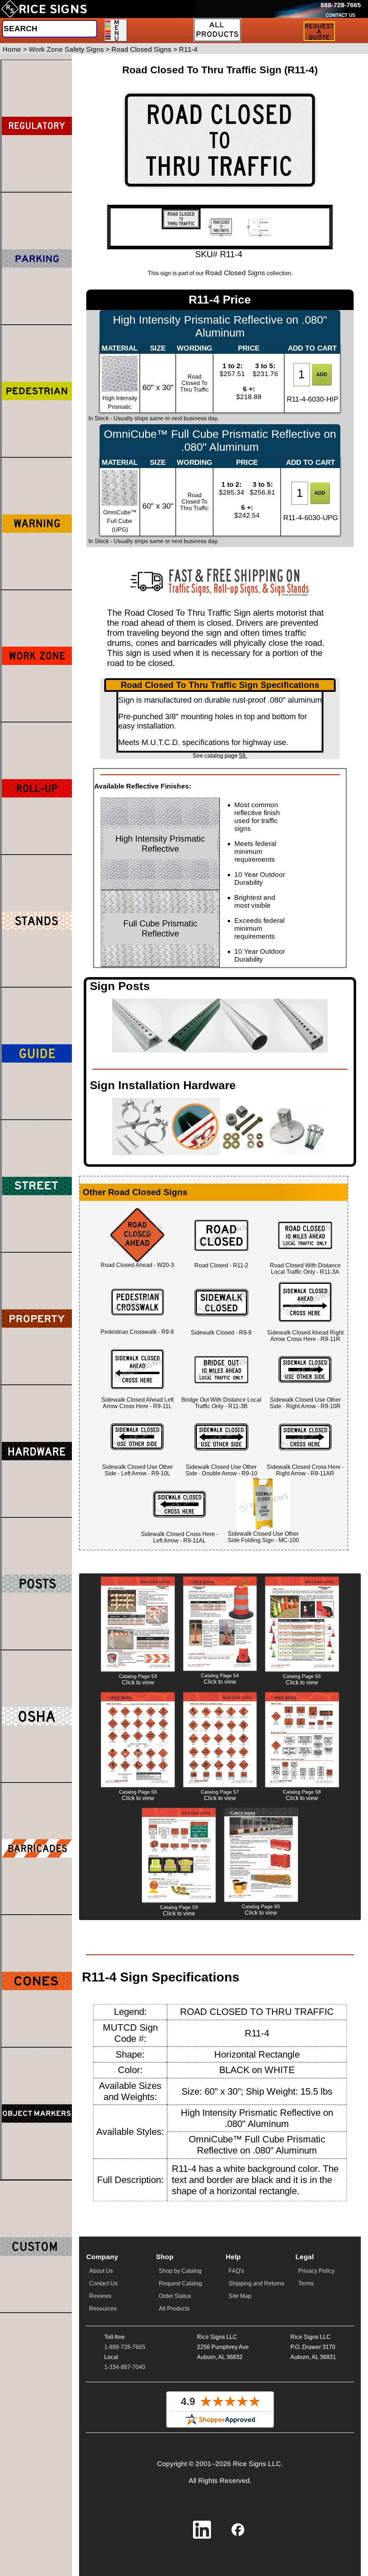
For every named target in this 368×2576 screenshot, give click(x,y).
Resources (103, 2309)
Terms (306, 2283)
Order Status (175, 2296)
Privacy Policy (316, 2271)
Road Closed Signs (235, 273)
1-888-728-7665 (125, 2347)
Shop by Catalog (180, 2271)
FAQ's (236, 2271)
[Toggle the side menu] (116, 30)
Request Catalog (180, 2283)
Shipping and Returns (256, 2283)
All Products (174, 2309)
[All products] (217, 30)
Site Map (240, 2296)
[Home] (44, 9)
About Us (101, 2271)
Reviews (100, 2296)
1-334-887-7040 (125, 2367)
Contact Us (103, 2283)
